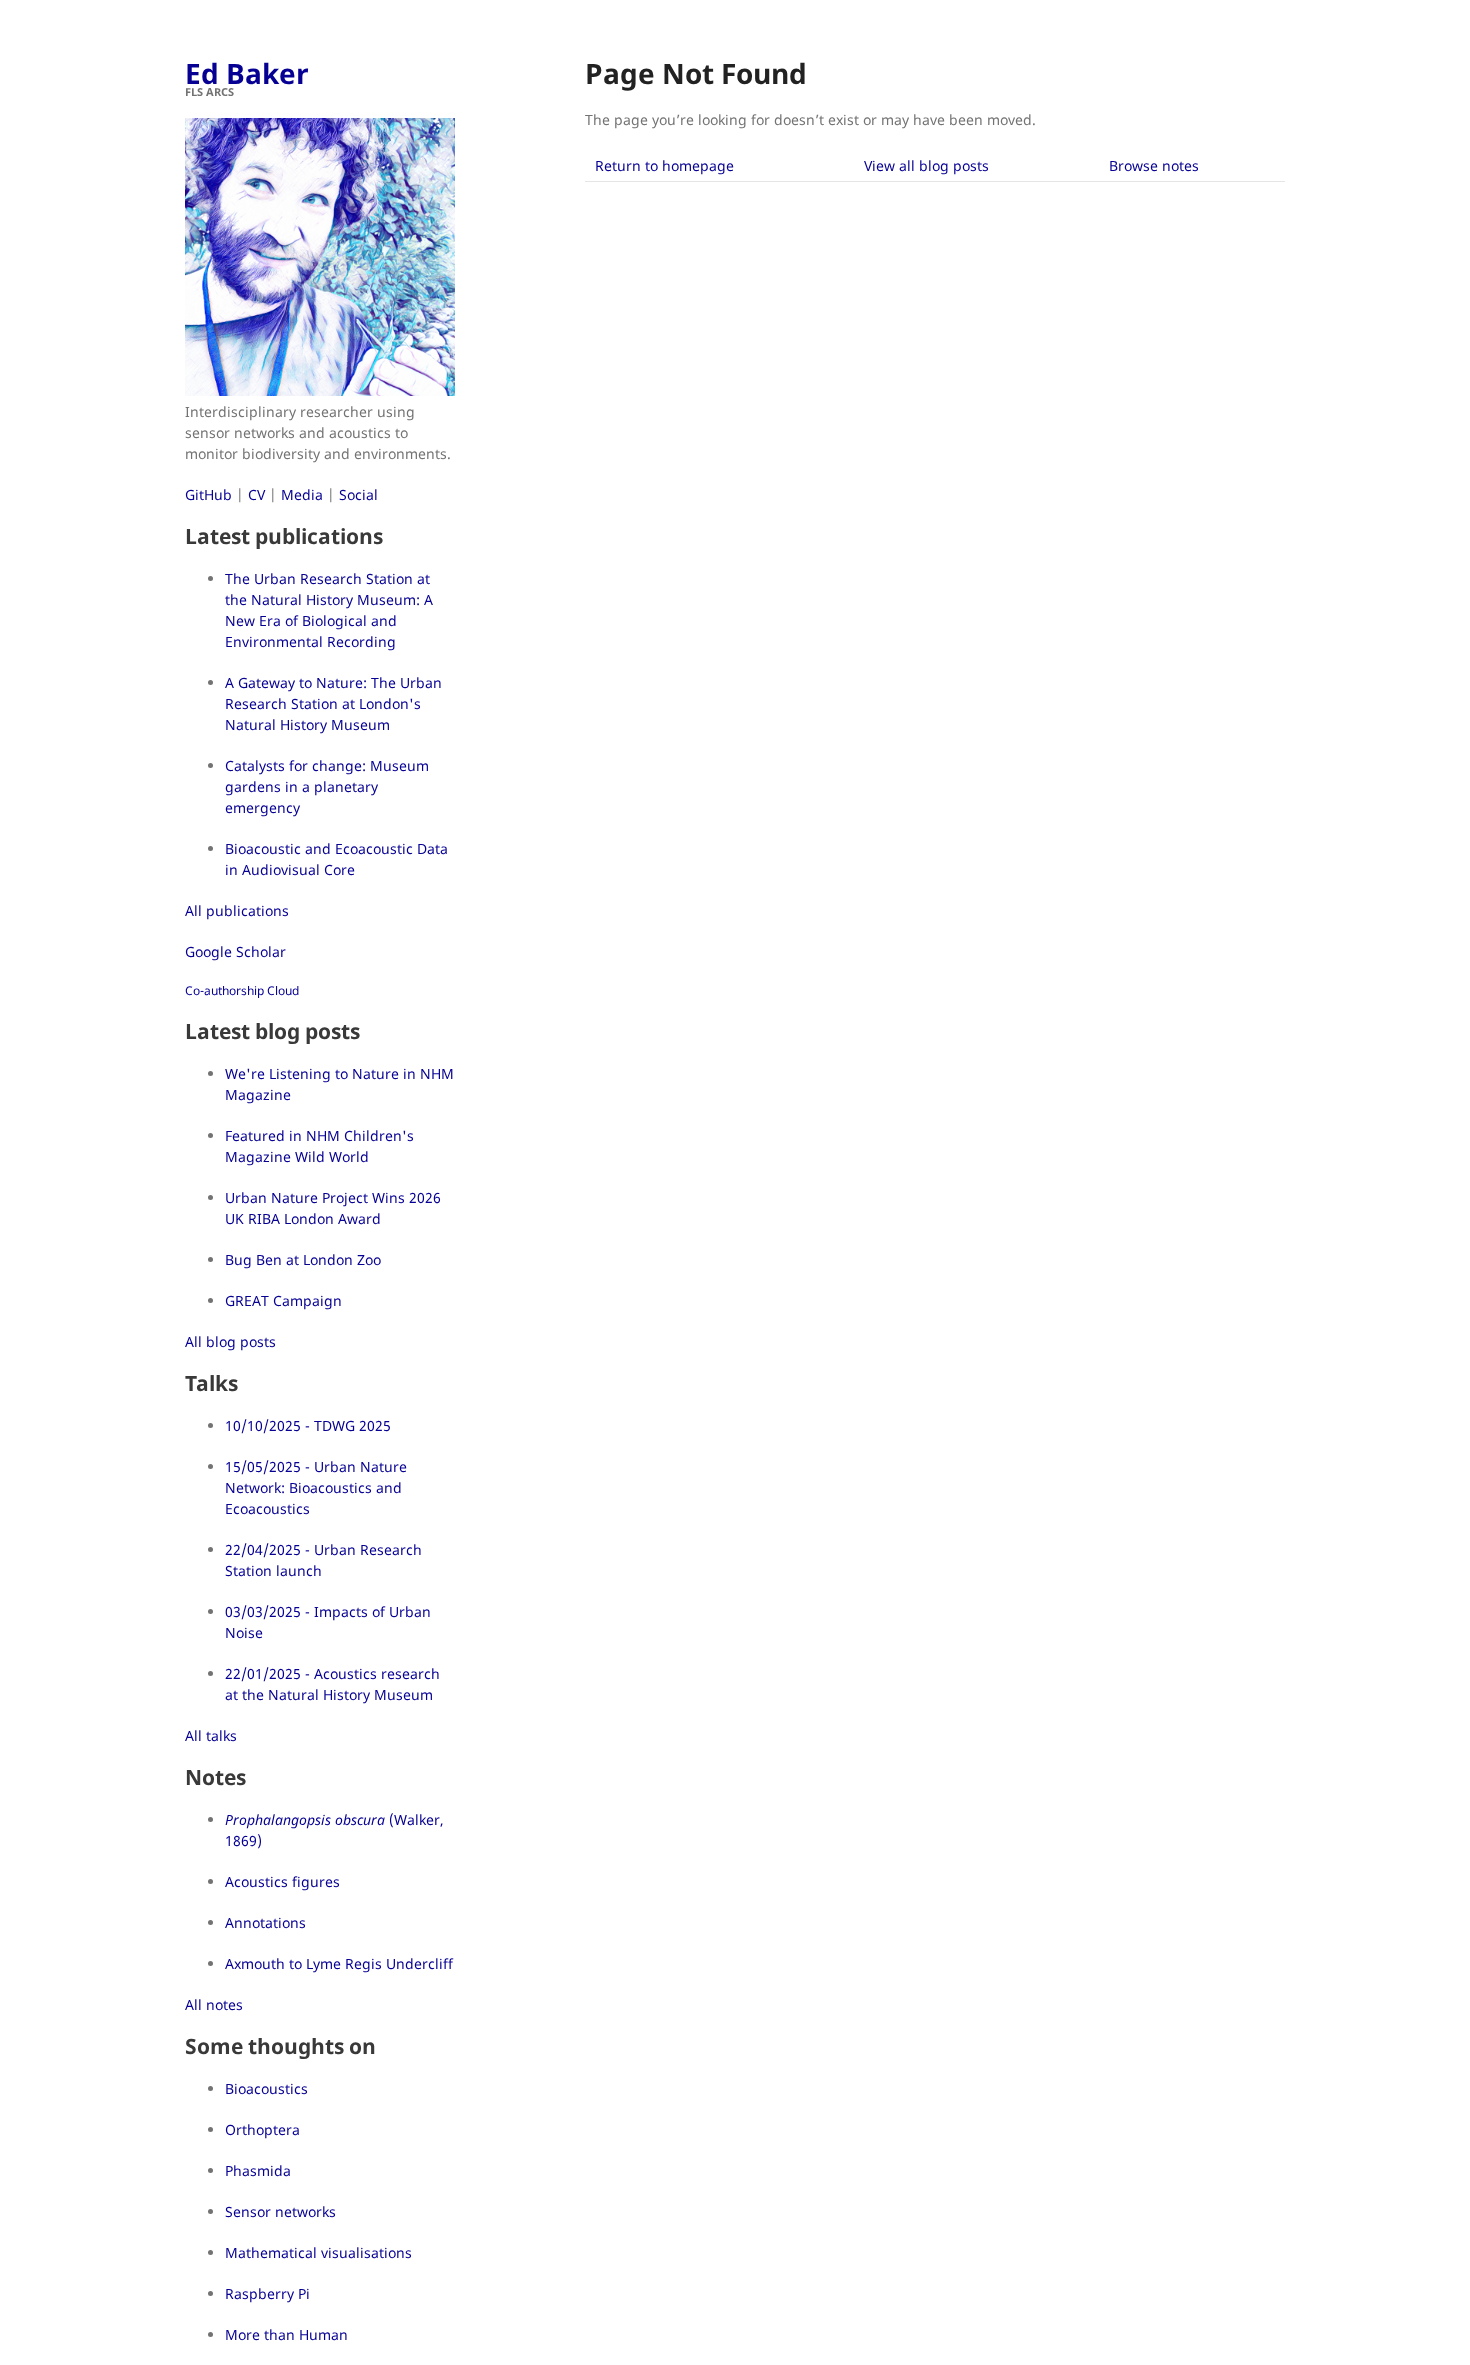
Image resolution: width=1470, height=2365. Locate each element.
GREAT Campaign (283, 1300)
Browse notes (1154, 165)
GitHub (208, 494)
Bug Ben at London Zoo (303, 1259)
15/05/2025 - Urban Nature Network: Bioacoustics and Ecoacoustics (316, 1487)
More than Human (286, 2334)
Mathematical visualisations (318, 2252)
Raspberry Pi (267, 2293)
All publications (237, 910)
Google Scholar (235, 951)
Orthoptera (262, 2129)
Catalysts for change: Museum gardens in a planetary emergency (327, 786)
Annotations (265, 1922)
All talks (211, 1735)
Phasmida (258, 2170)
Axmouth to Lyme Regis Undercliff (339, 1963)
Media (302, 494)
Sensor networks (280, 2211)
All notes (214, 2004)
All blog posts (230, 1341)
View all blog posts (926, 165)
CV (256, 494)
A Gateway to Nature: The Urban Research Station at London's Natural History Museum (333, 703)
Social (358, 494)
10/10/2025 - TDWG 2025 (308, 1425)
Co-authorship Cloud (242, 990)
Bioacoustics (266, 2088)
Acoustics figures (282, 1881)
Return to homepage (664, 165)
